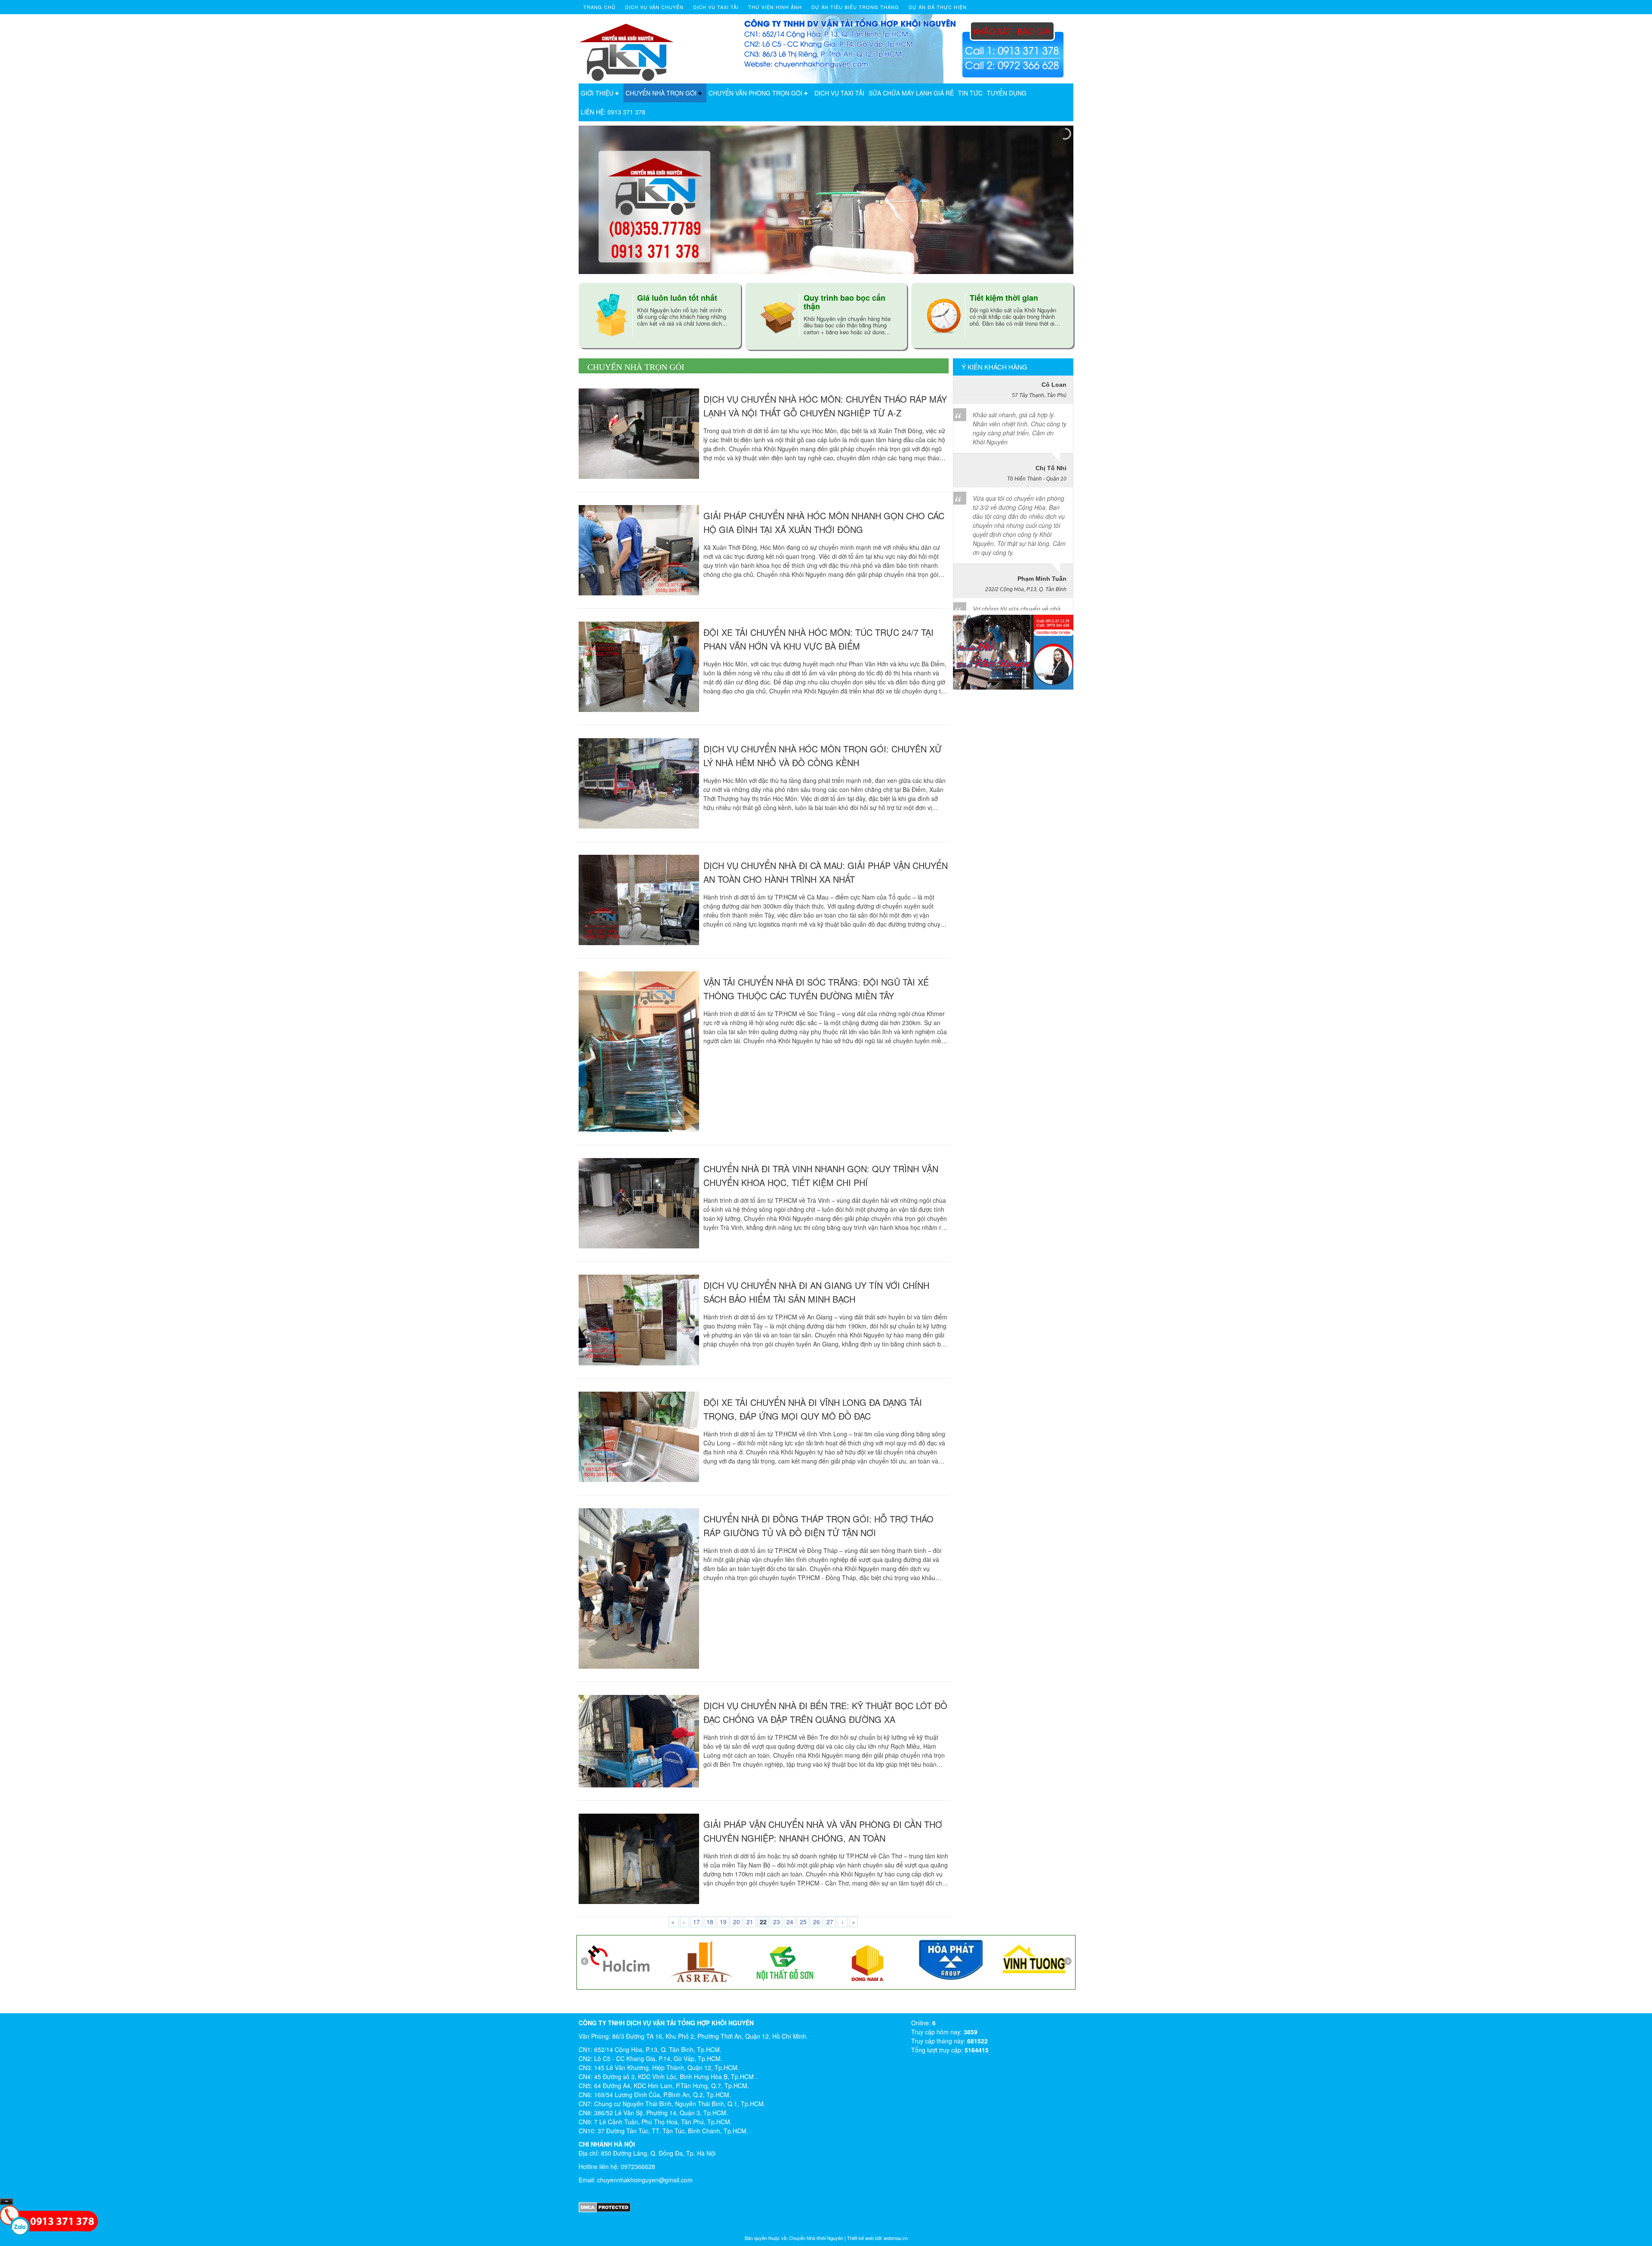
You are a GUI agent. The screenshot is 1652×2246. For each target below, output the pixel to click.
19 (723, 1922)
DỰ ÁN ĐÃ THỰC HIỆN (938, 7)
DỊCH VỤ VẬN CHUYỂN (654, 7)
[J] (594, 1960)
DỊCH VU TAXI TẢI (716, 7)
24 (790, 1922)
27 (830, 1922)
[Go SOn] (677, 1962)
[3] (1009, 1959)
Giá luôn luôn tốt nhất (677, 298)
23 (777, 1922)
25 (803, 1922)
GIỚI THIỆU (597, 93)
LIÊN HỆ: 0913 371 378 (613, 112)
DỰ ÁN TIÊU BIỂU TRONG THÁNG (855, 7)
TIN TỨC (970, 93)
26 (817, 1922)
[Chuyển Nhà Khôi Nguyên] (627, 48)
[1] (843, 1958)
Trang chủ (599, 7)
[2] (760, 1960)
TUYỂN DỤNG (1007, 93)
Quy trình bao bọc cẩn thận (844, 302)
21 (750, 1922)
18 (710, 1922)
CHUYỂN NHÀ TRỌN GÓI (661, 93)
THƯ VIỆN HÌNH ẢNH (775, 7)
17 (697, 1922)
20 (737, 1922)
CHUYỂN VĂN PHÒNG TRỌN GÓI (755, 93)
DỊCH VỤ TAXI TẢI (839, 93)
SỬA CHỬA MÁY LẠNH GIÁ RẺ (911, 93)
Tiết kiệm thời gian (1004, 298)
